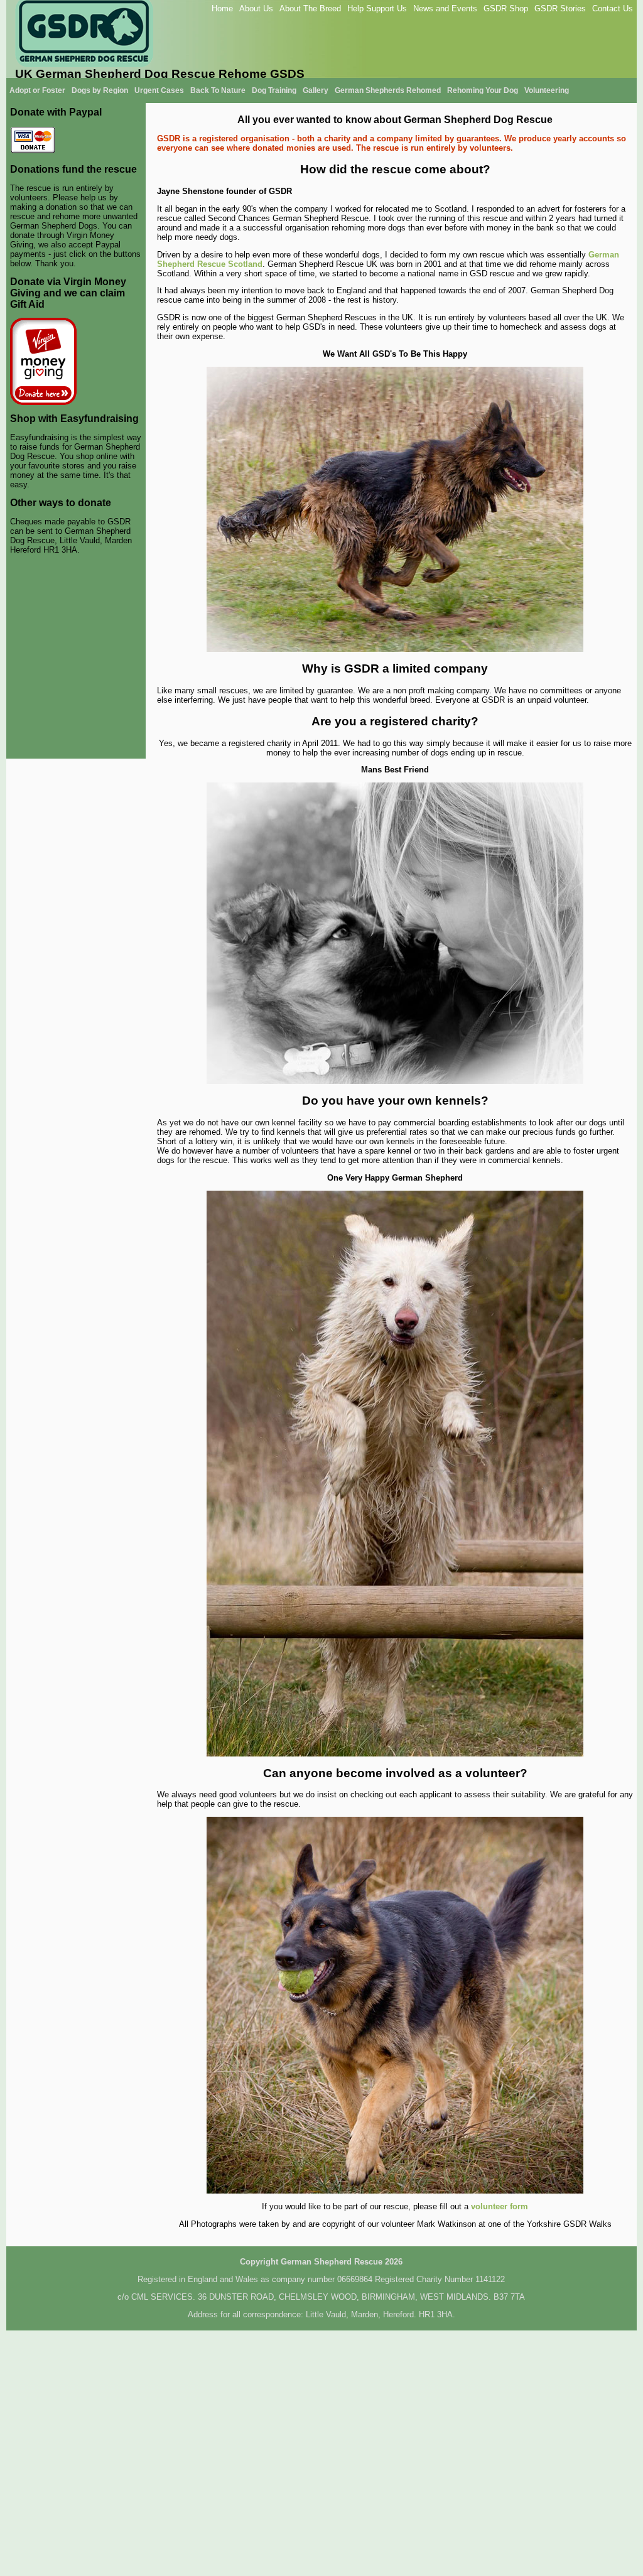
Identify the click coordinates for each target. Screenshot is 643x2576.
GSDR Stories (560, 8)
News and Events (445, 8)
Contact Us (613, 8)
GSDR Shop (506, 8)
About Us (256, 8)
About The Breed (310, 8)
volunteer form (500, 2206)
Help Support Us (377, 8)
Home (222, 8)
